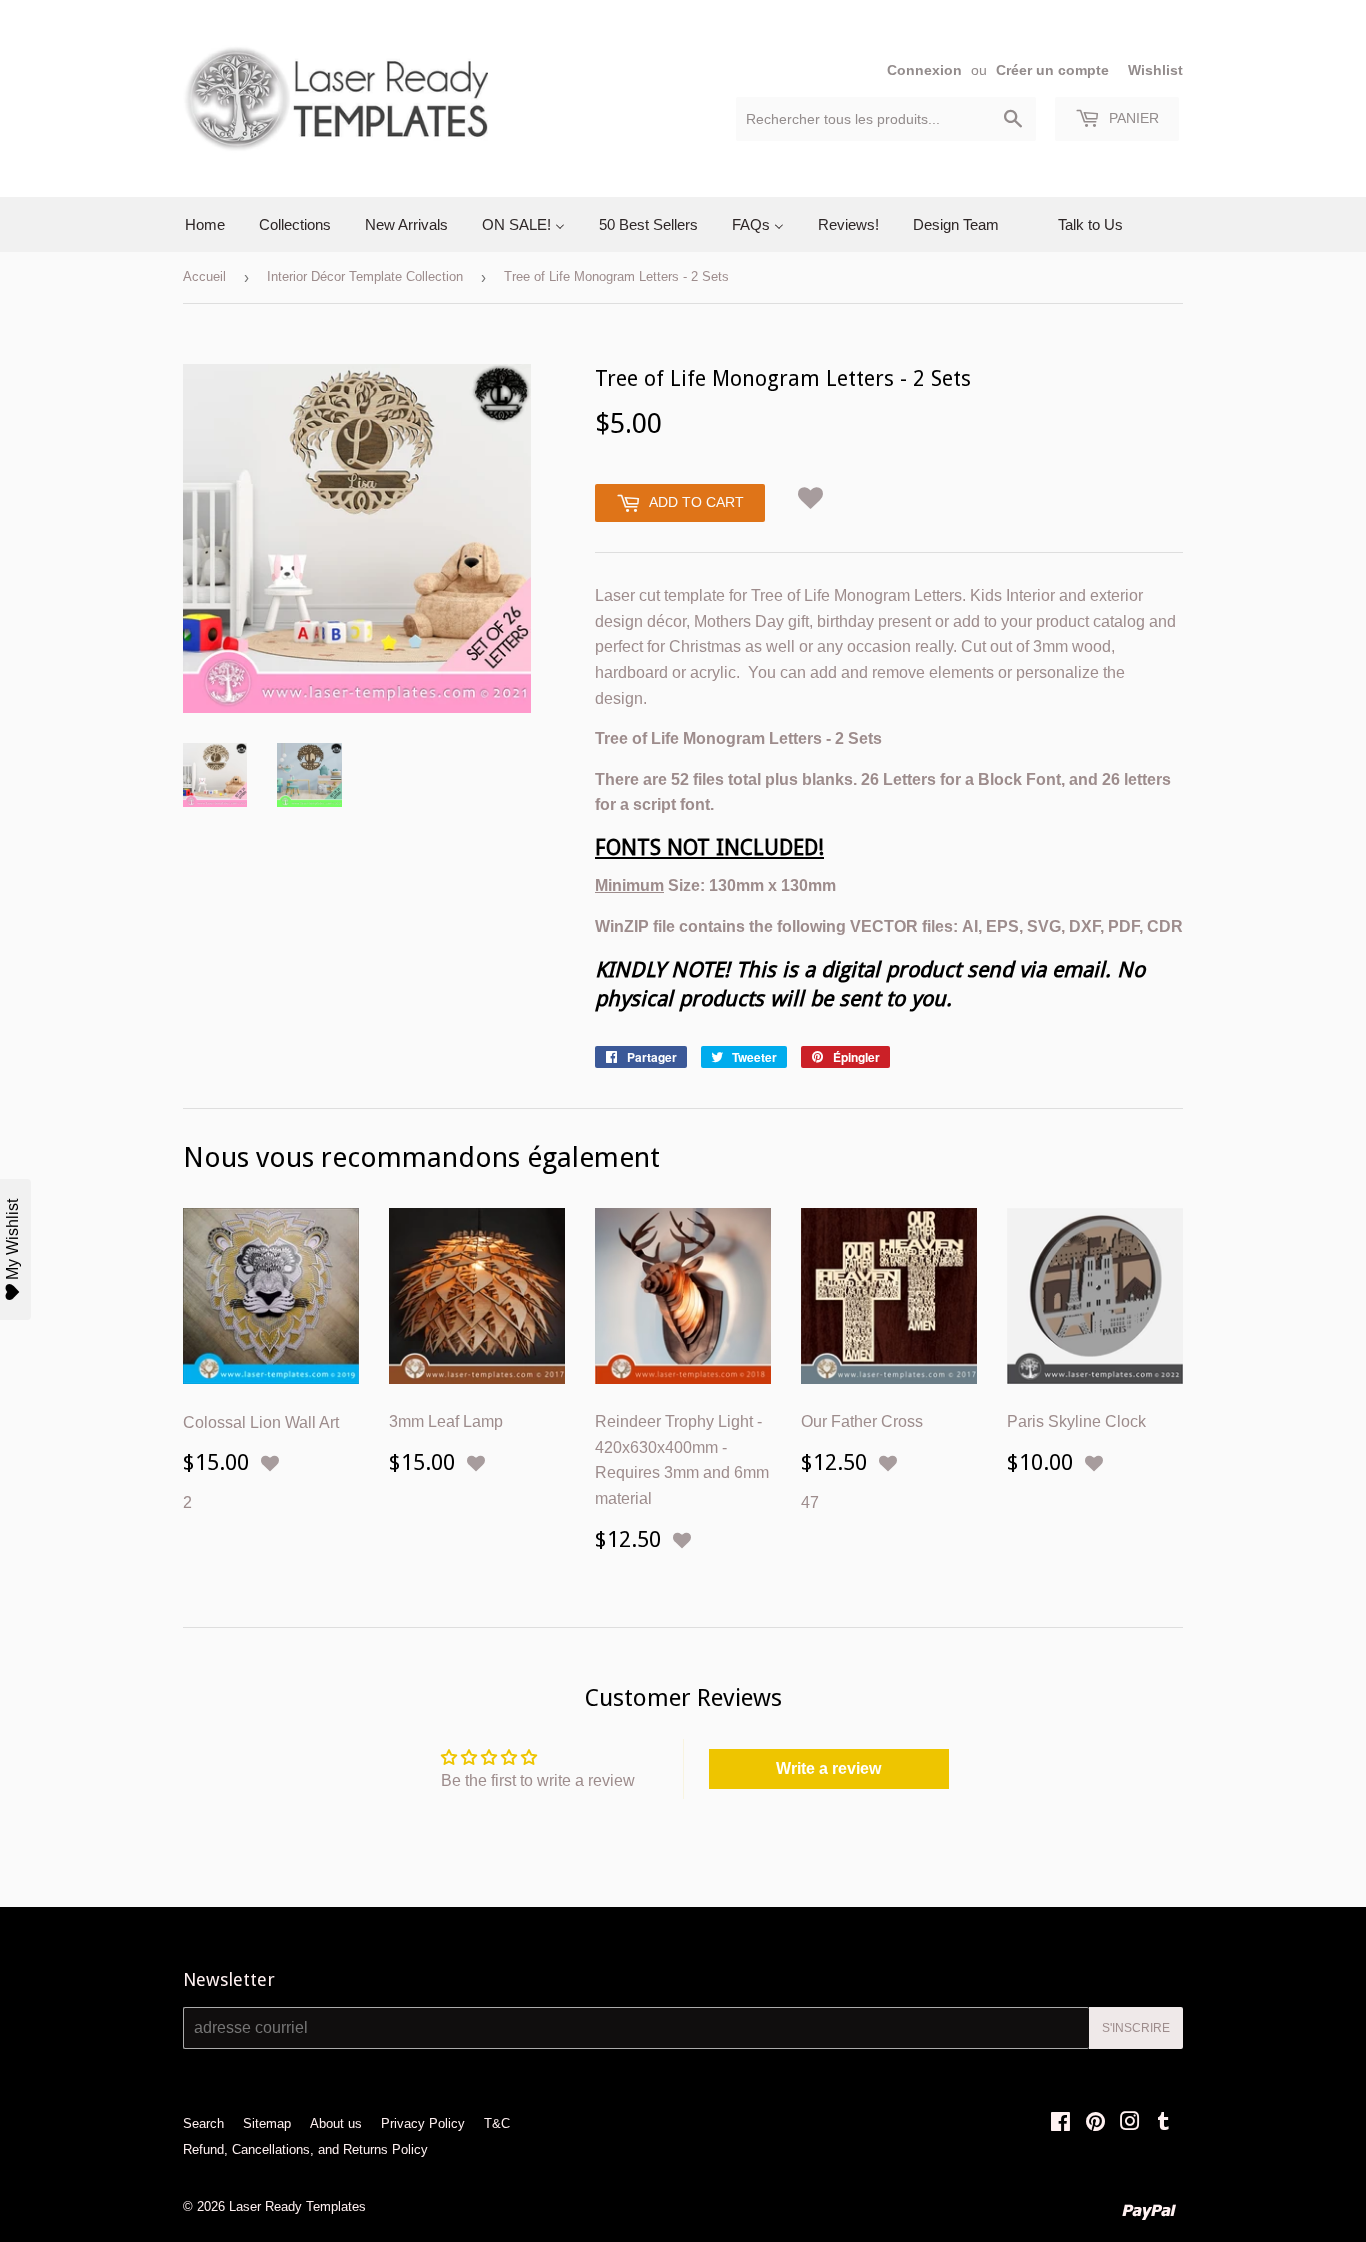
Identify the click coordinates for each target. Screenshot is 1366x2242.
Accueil (204, 276)
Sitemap (267, 2123)
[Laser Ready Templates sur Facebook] (1060, 2123)
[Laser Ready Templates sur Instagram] (1130, 2123)
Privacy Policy (423, 2123)
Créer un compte (1052, 70)
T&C (497, 2123)
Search (203, 2123)
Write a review (828, 1768)
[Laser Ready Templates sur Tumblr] (1163, 2123)
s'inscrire (1136, 2028)
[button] (811, 494)
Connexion (924, 70)
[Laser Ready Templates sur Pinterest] (1095, 2123)
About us (336, 2123)
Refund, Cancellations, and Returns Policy (305, 2149)
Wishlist (1155, 70)
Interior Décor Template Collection (365, 276)
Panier (1132, 118)
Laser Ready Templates (297, 2206)
